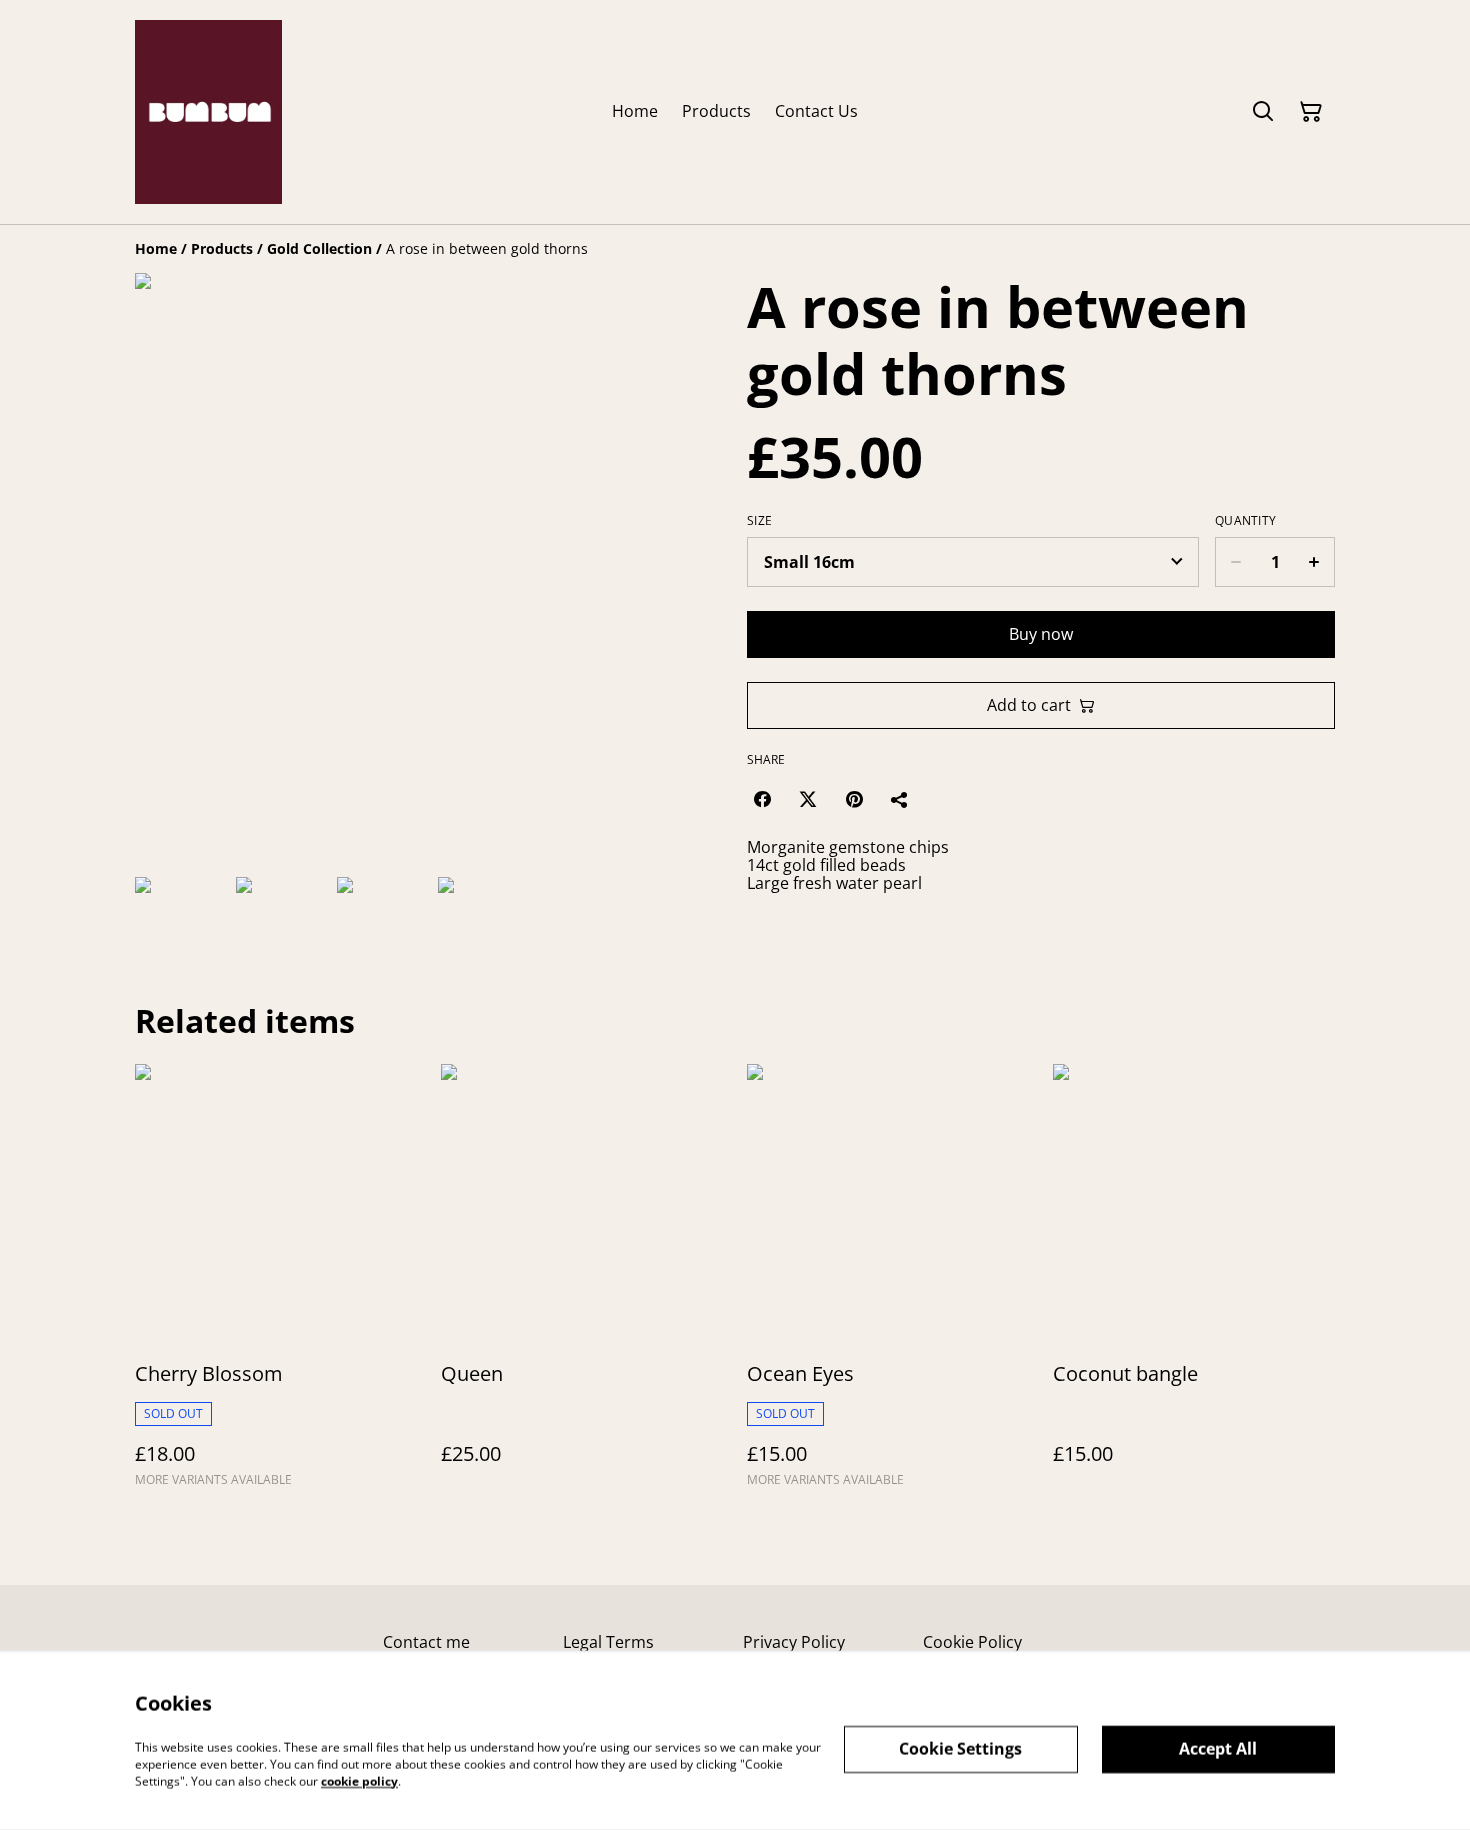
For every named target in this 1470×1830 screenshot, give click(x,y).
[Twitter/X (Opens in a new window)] (808, 799)
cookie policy (359, 1780)
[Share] (900, 799)
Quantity (1245, 521)
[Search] (1263, 112)
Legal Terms (608, 1642)
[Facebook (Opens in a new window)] (762, 799)
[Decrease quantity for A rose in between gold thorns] (1235, 562)
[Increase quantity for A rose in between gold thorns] (1314, 562)
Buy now (1041, 634)
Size (759, 521)
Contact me (426, 1642)
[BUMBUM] (208, 112)
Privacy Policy (794, 1642)
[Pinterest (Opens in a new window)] (854, 799)
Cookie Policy (972, 1642)
